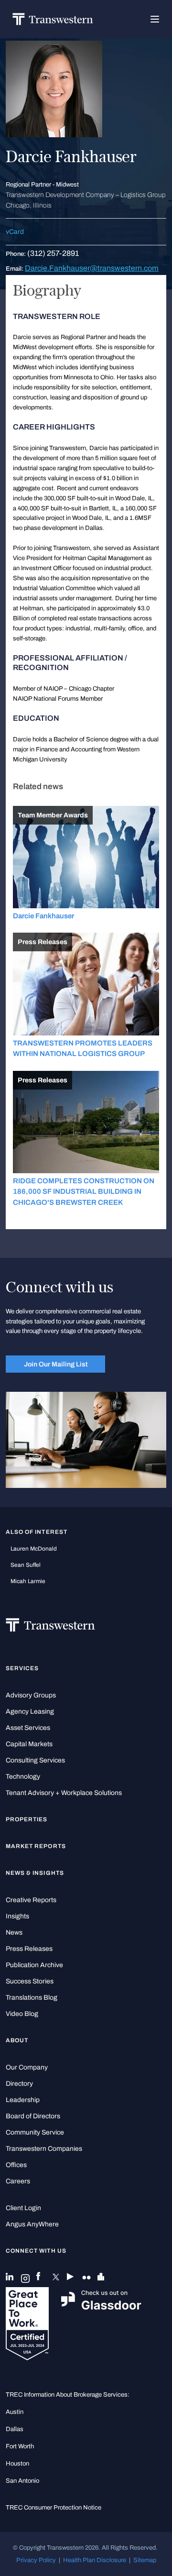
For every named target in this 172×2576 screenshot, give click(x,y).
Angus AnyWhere (32, 2224)
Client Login (23, 2208)
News (14, 1932)
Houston (17, 2464)
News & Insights (35, 1873)
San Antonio (22, 2481)
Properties (27, 1819)
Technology (23, 1777)
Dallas (15, 2429)
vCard (15, 232)
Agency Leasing (30, 1712)
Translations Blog (32, 1998)
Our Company (27, 2067)
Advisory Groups (31, 1695)
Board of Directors (33, 2116)
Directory (19, 2084)
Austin (15, 2412)
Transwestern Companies (44, 2149)
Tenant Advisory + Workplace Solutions (64, 1793)
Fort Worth (20, 2446)
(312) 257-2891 (53, 253)
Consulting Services (35, 1760)
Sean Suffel (26, 1565)
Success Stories (30, 1981)
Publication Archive (34, 1965)
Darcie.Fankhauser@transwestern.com (92, 268)
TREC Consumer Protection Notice (54, 2508)
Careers (18, 2181)
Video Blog (22, 2014)
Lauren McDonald (34, 1549)
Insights (17, 1916)
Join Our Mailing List (56, 1364)
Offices (16, 2165)
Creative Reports (31, 1900)
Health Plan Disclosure (95, 2560)
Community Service (35, 2132)
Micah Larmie (28, 1581)
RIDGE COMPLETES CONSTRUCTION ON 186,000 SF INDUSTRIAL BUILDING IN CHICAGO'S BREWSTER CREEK (84, 1192)
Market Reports (36, 1846)
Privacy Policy (36, 2560)
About (17, 2040)
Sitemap (145, 2560)
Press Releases (29, 1949)
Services (22, 1668)
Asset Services (28, 1728)
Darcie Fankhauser (43, 916)
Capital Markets (29, 1744)
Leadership (23, 2100)
